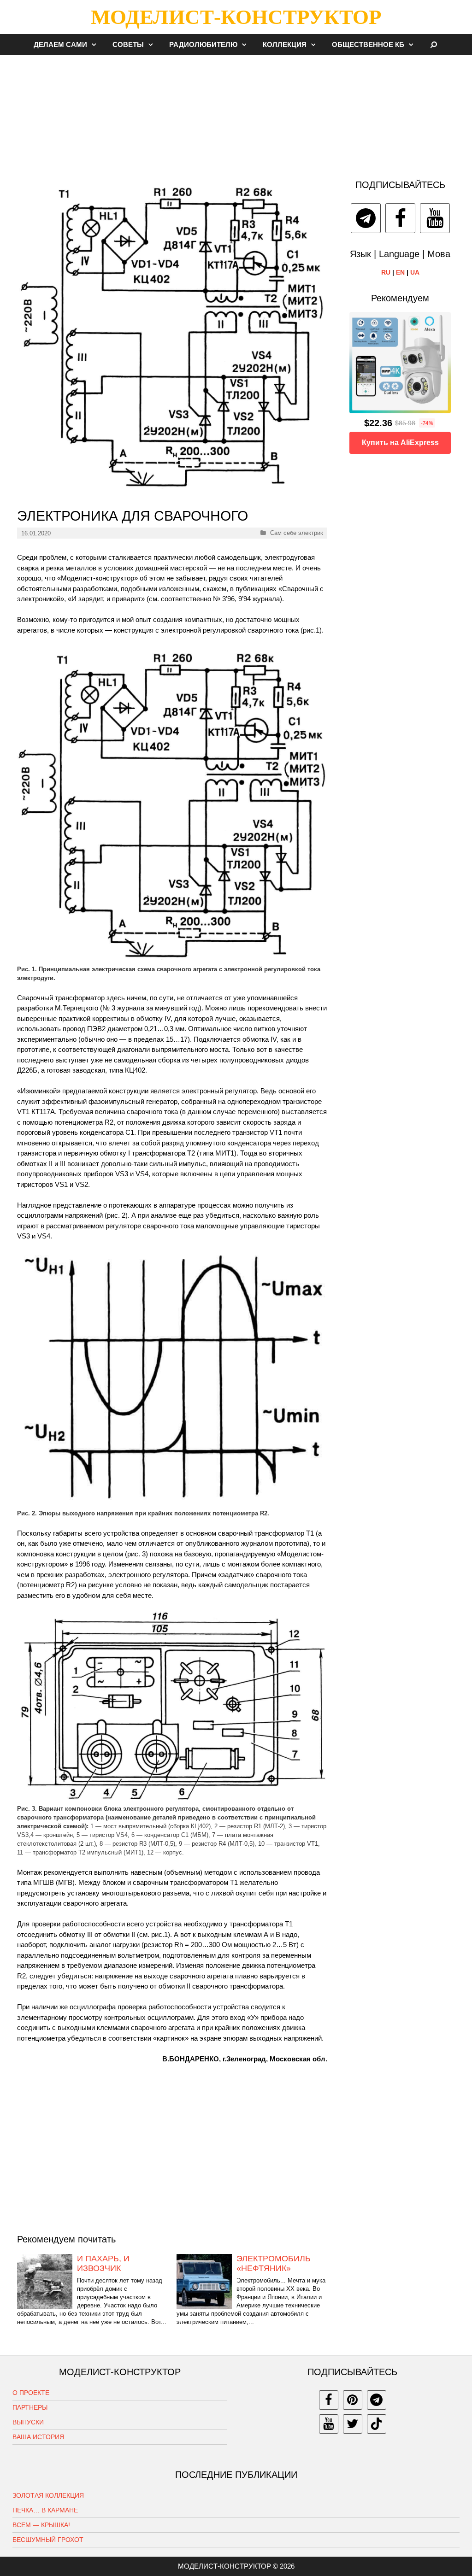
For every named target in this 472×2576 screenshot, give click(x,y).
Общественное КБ (368, 44)
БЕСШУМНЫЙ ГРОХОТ (48, 2540)
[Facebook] (400, 218)
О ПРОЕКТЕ (31, 2393)
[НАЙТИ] (434, 44)
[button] (96, 44)
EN (400, 272)
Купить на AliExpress (400, 443)
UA (415, 272)
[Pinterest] (353, 2400)
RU (386, 272)
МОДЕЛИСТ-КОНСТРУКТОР (236, 17)
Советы (128, 44)
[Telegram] (366, 218)
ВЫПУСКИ (28, 2422)
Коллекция (285, 44)
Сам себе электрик (297, 533)
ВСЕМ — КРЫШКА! (41, 2525)
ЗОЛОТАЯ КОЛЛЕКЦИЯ (48, 2495)
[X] (353, 2424)
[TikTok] (377, 2424)
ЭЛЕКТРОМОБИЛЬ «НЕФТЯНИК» (274, 2264)
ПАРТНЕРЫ (30, 2407)
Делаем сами (60, 44)
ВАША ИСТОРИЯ (38, 2437)
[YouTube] (435, 218)
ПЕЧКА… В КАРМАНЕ (45, 2510)
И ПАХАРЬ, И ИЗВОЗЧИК (103, 2264)
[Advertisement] (236, 112)
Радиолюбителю (203, 44)
